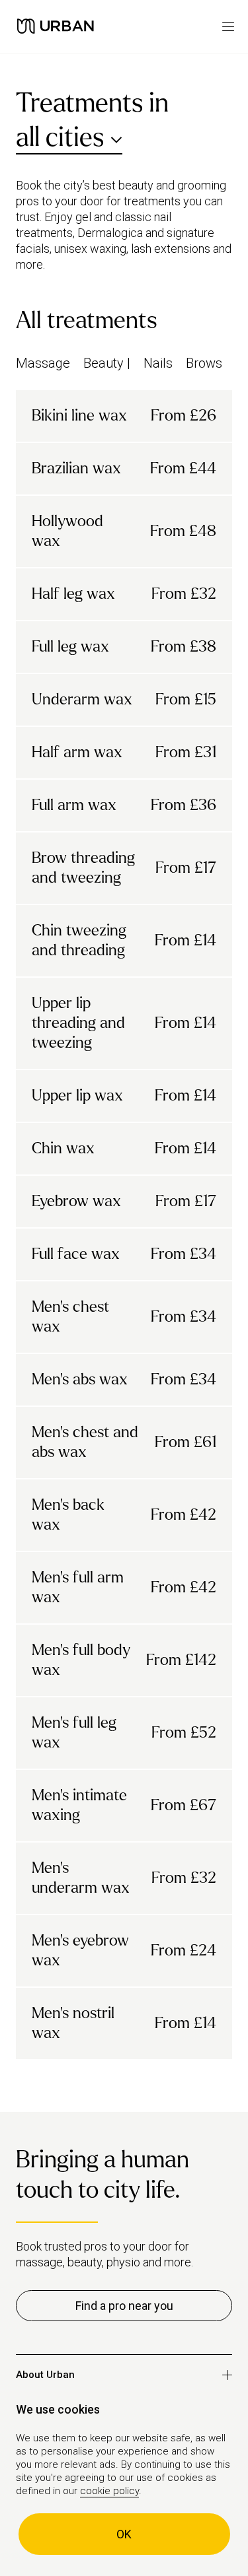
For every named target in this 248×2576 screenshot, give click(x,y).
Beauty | (107, 363)
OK (124, 2534)
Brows (204, 363)
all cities (60, 137)
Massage (43, 363)
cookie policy (109, 2491)
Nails (158, 363)
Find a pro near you (124, 2306)
